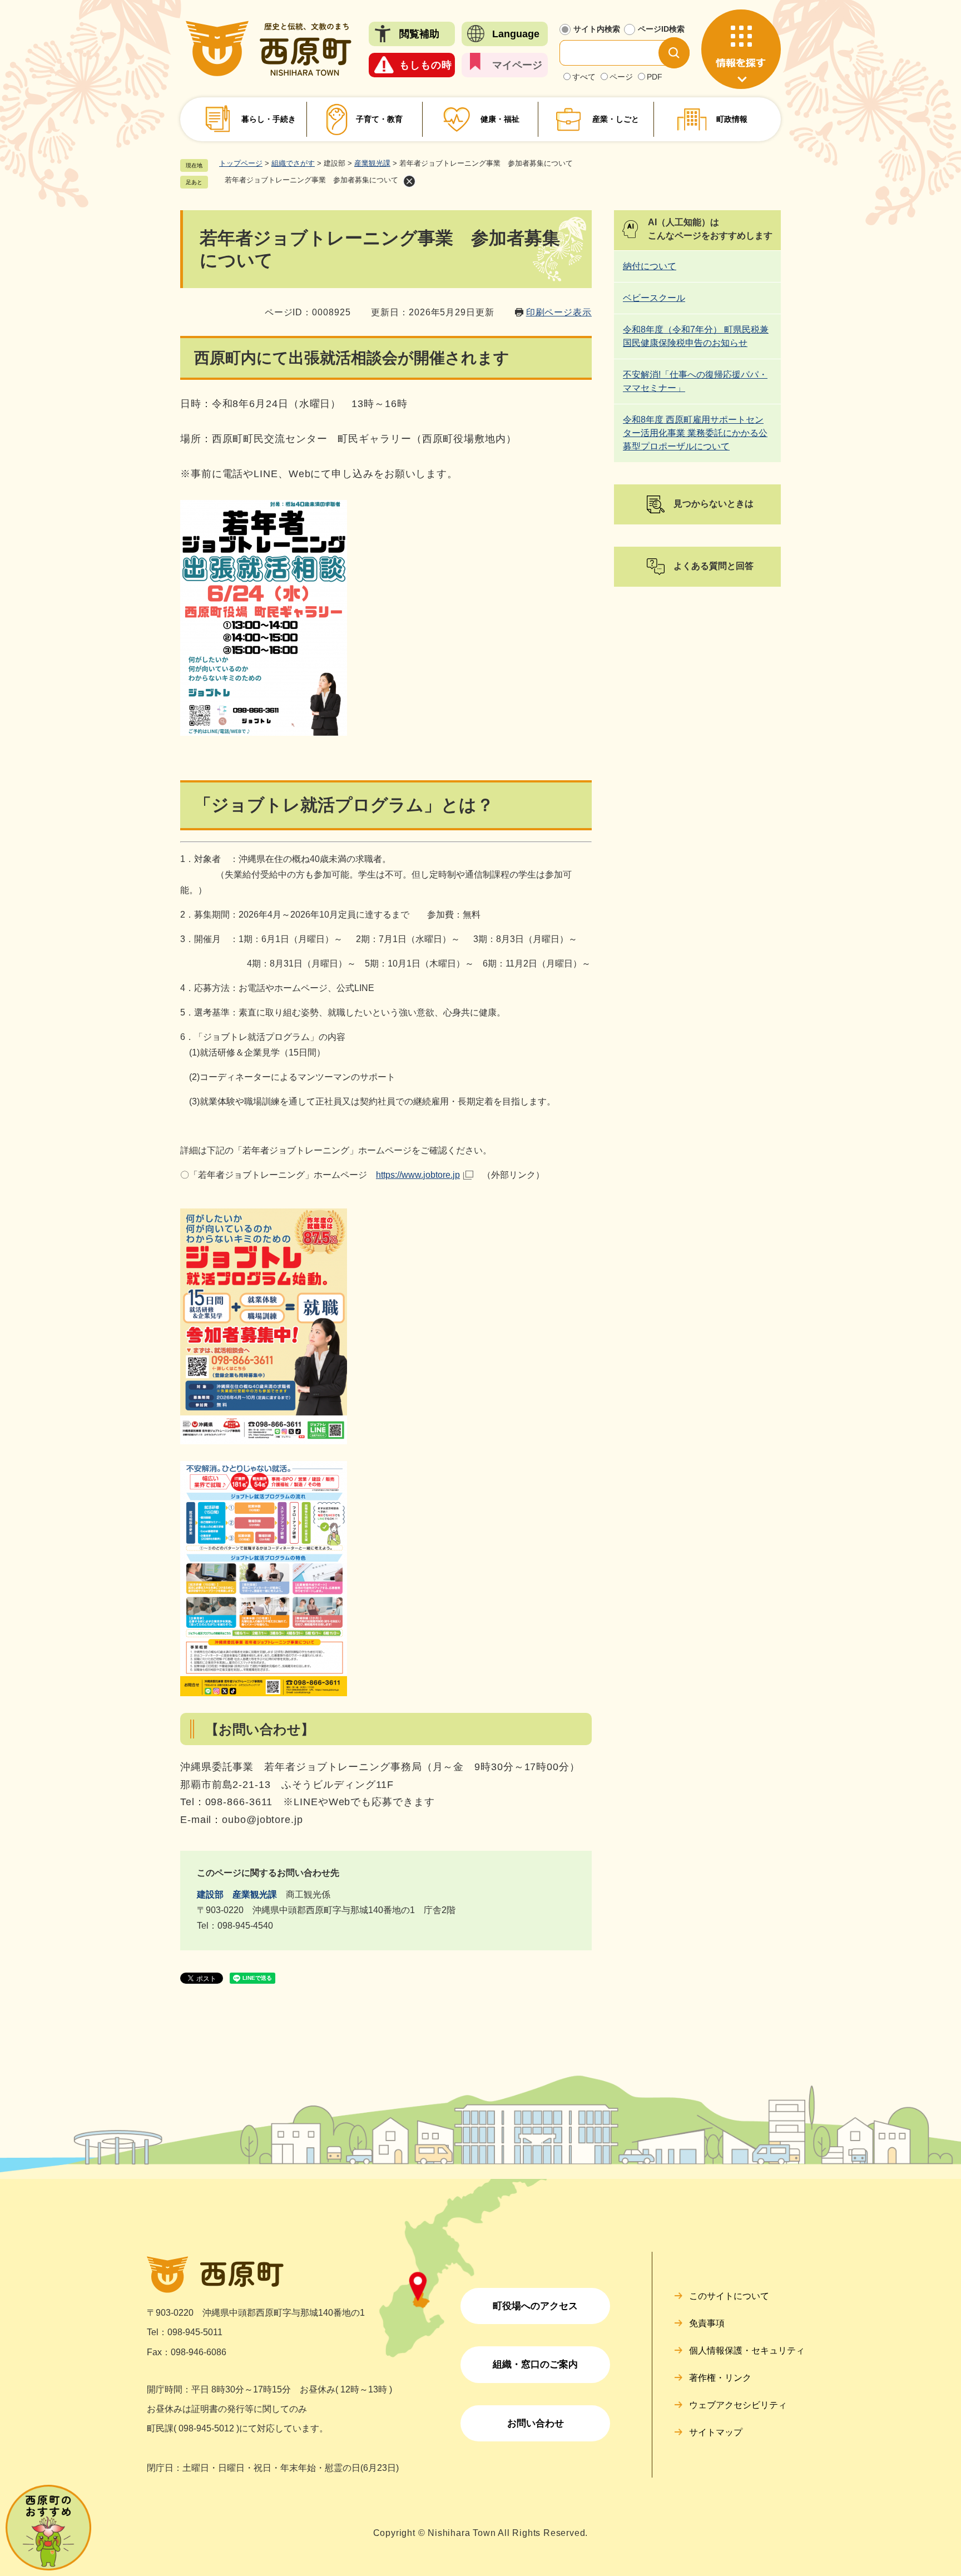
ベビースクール (654, 298)
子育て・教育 (379, 119)
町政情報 (732, 119)
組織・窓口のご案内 (535, 2364)
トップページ (241, 163)
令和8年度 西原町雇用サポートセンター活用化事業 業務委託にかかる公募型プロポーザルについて (695, 433)
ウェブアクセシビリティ (738, 2405)
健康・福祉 (500, 119)
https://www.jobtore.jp (418, 1175)
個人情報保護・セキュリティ (747, 2350)
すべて (584, 77)
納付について (650, 266)
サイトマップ (716, 2432)
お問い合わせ (536, 2423)
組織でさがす (293, 163)
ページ (621, 77)
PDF (655, 77)
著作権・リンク (720, 2378)
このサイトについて (729, 2296)
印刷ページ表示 (559, 312)
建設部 (210, 1894)
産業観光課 (372, 163)
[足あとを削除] (409, 181)
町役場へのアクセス (535, 2306)
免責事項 (707, 2323)
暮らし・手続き (269, 119)
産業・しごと (616, 119)
